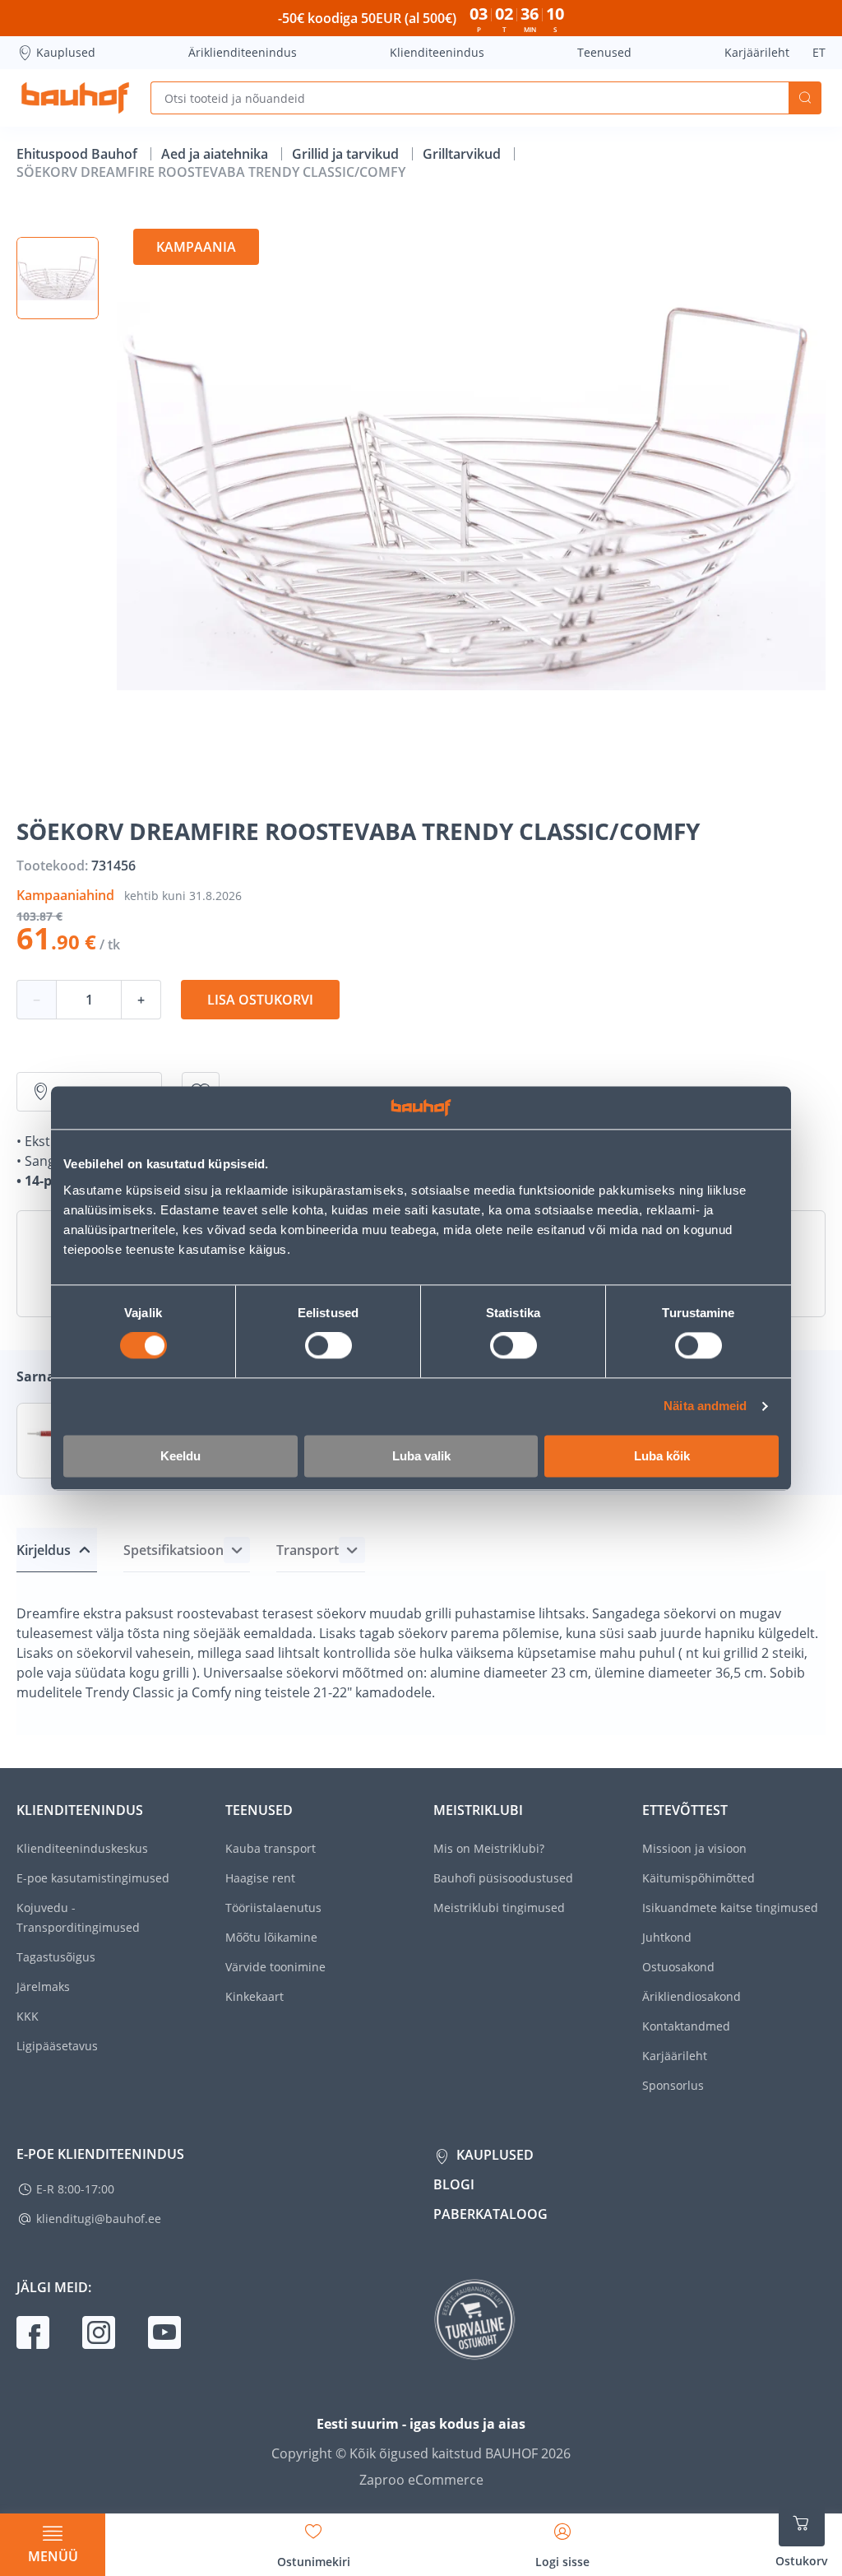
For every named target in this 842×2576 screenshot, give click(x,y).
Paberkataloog (490, 2214)
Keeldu (180, 1456)
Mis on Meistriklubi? (489, 1848)
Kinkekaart (254, 1996)
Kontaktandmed (686, 2026)
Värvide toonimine (275, 1967)
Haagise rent (260, 1878)
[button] (58, 278)
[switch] (328, 1346)
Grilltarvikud (463, 154)
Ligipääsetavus (57, 2046)
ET (819, 52)
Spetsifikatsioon (173, 1550)
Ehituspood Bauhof (79, 154)
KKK (28, 2016)
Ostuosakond (678, 1967)
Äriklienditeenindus (243, 52)
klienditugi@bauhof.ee (99, 2219)
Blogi (454, 2184)
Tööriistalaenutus (273, 1908)
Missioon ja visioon (694, 1848)
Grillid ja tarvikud (347, 154)
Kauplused (66, 52)
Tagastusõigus (56, 1957)
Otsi (805, 98)
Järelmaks (43, 1987)
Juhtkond (667, 1937)
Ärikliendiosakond (692, 1996)
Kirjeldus (44, 1550)
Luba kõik (662, 1456)
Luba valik (421, 1456)
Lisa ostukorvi (260, 1000)
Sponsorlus (673, 2085)
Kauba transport (271, 1848)
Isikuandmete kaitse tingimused (730, 1908)
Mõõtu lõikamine (271, 1937)
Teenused (604, 52)
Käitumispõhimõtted (699, 1878)
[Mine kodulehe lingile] (75, 98)
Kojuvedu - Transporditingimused (78, 1917)
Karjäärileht (757, 52)
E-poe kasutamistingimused (93, 1878)
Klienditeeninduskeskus (82, 1848)
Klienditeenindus (437, 52)
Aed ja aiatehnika (216, 154)
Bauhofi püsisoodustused (503, 1878)
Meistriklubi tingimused (499, 1908)
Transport (308, 1550)
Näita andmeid (705, 1406)
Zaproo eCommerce (421, 2480)
